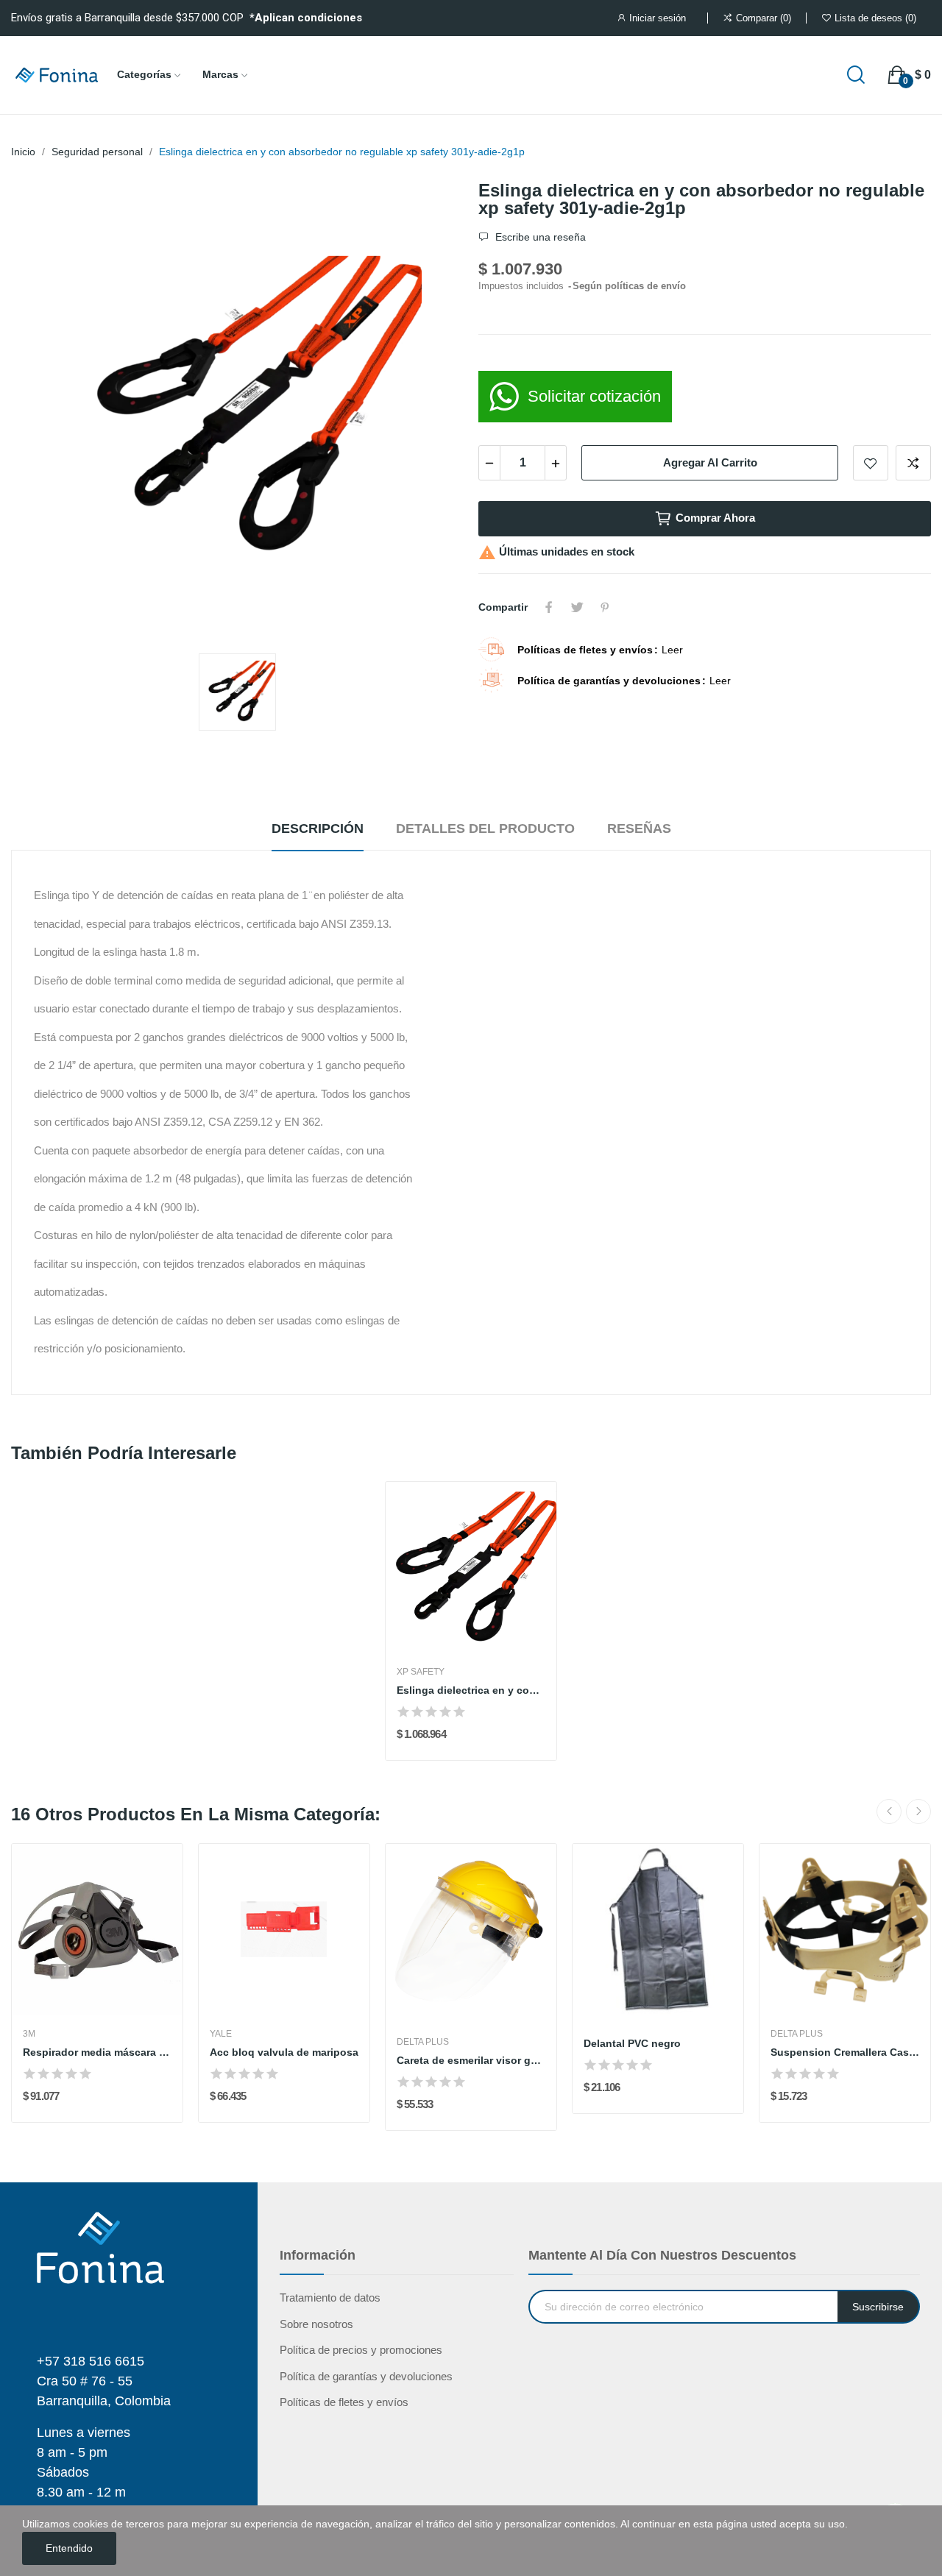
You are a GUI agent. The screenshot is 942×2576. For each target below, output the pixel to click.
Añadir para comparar (913, 463)
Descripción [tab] (318, 828)
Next (918, 1812)
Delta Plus (423, 2042)
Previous (889, 1812)
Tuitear (577, 607)
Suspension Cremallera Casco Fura (845, 2052)
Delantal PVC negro (632, 2043)
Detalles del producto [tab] (485, 828)
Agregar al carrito (710, 462)
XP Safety (421, 1672)
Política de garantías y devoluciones (366, 2376)
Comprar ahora (715, 518)
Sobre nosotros (316, 2324)
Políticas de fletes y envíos (344, 2402)
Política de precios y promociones (361, 2350)
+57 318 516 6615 (91, 2361)
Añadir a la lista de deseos (871, 463)
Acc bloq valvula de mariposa (284, 2052)
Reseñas (639, 828)
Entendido (69, 2548)
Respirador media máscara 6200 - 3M (97, 2052)
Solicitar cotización (594, 396)
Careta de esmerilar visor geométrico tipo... (471, 2060)
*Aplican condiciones (306, 18)
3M (29, 2034)
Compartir (549, 607)
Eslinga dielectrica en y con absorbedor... (471, 1690)
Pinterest (605, 607)
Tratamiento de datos (330, 2298)
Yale (221, 2034)
